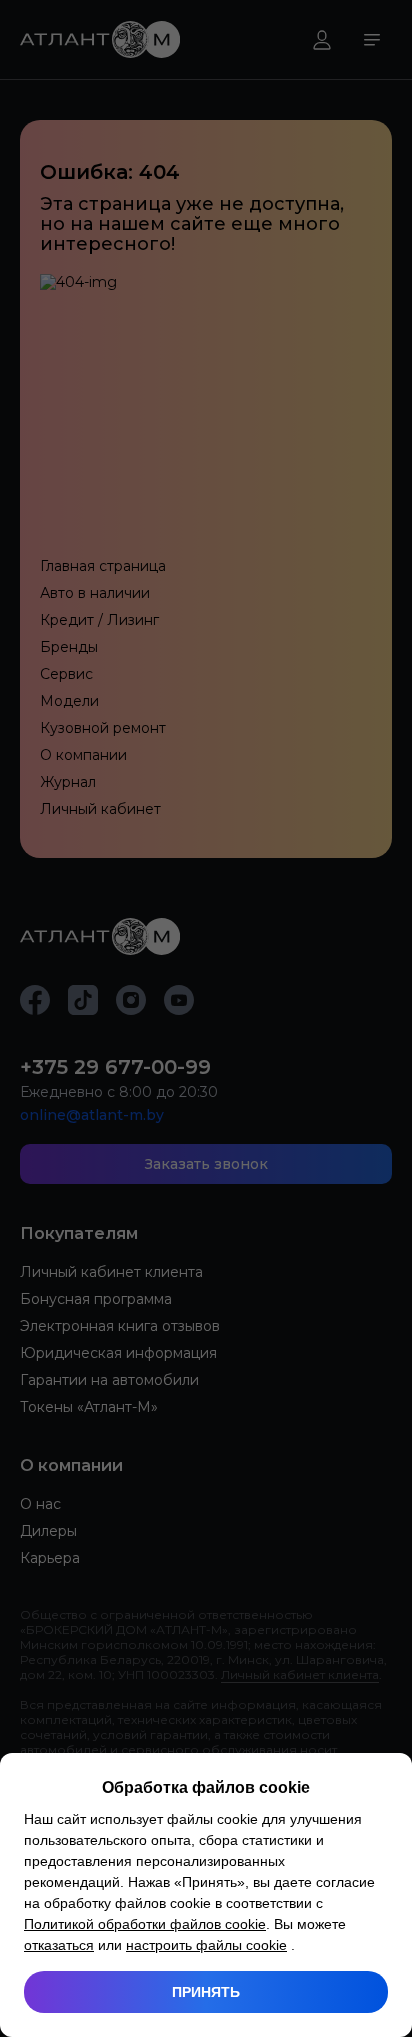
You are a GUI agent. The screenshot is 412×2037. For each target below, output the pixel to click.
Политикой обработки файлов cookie (145, 1924)
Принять (206, 1992)
